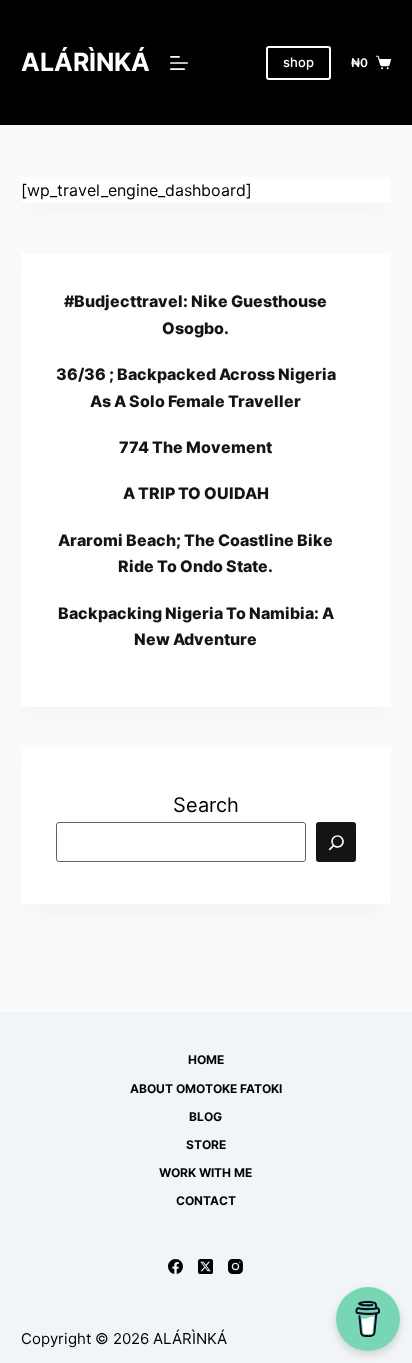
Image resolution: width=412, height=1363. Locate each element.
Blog (205, 1116)
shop (298, 62)
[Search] (336, 842)
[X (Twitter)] (205, 1266)
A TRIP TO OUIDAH (196, 493)
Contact (206, 1200)
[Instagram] (235, 1266)
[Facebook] (175, 1266)
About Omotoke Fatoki (206, 1088)
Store (206, 1144)
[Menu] (179, 63)
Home (206, 1059)
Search (206, 805)
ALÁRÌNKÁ (85, 62)
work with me (205, 1172)
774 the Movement (195, 447)
